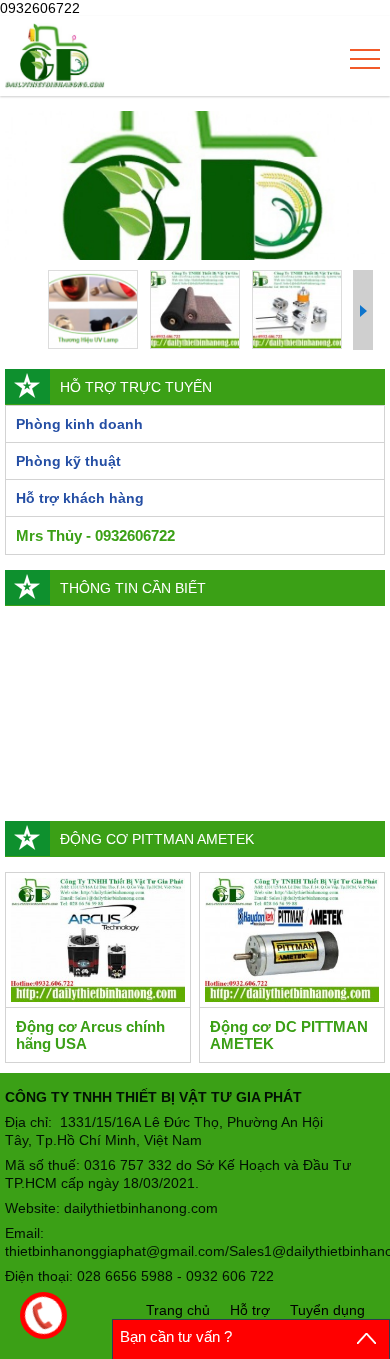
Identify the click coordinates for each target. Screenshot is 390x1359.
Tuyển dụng (327, 1310)
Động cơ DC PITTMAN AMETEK (289, 1035)
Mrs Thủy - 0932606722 (95, 535)
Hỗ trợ (250, 1310)
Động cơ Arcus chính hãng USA (90, 1035)
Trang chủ (178, 1310)
